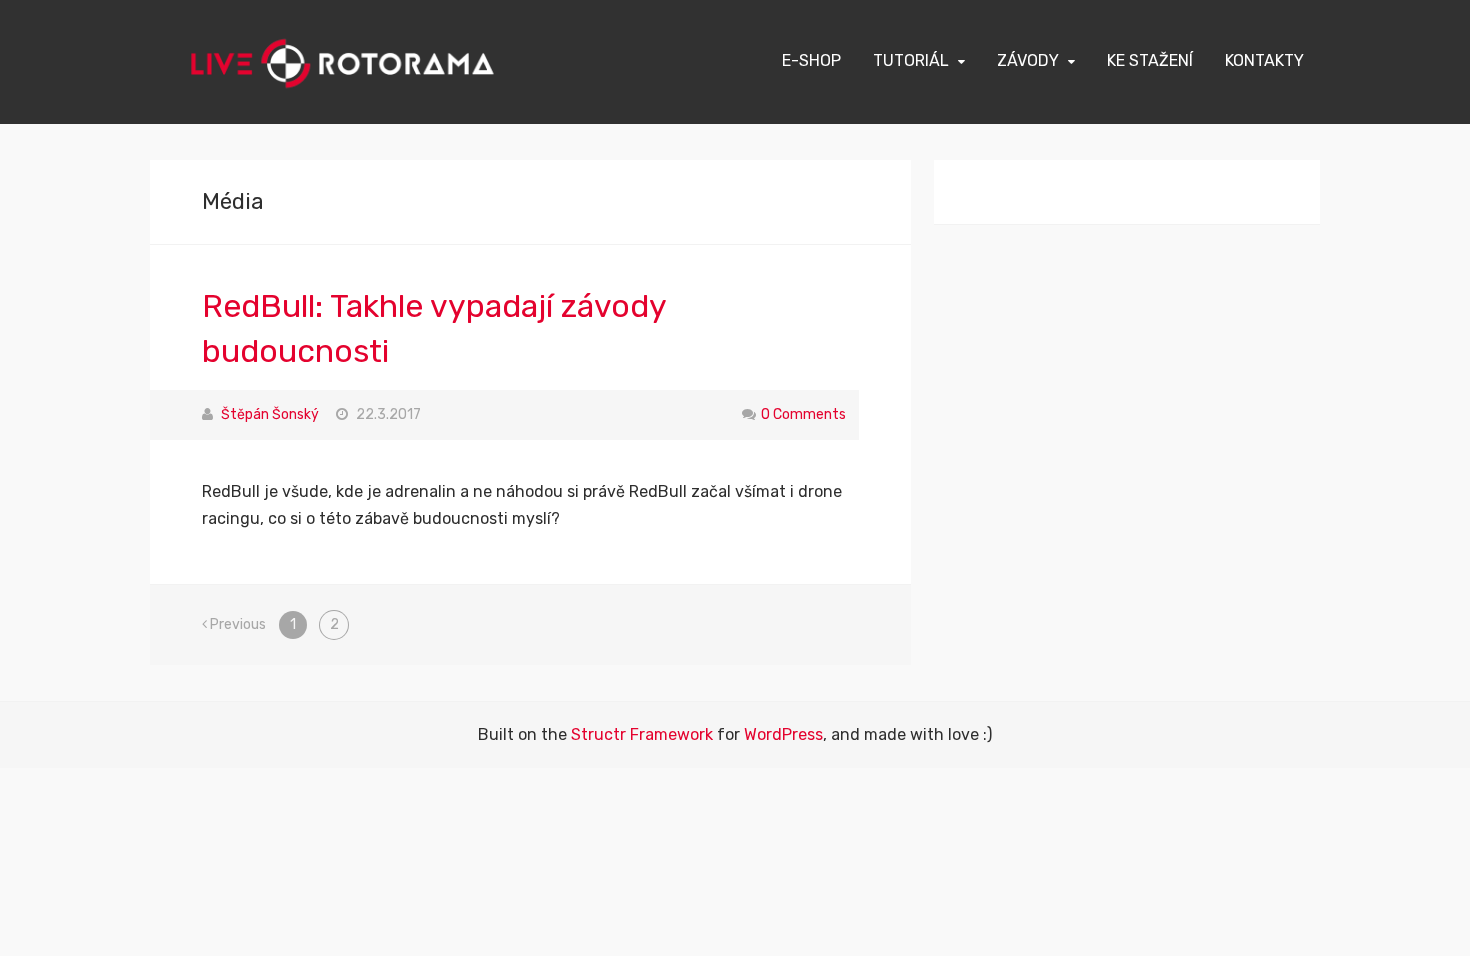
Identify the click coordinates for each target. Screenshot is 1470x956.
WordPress (783, 734)
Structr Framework (642, 734)
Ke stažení (1150, 60)
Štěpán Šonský (270, 414)
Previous (236, 624)
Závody (1028, 60)
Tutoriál (911, 60)
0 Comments (803, 414)
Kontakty (1264, 60)
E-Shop (811, 60)
